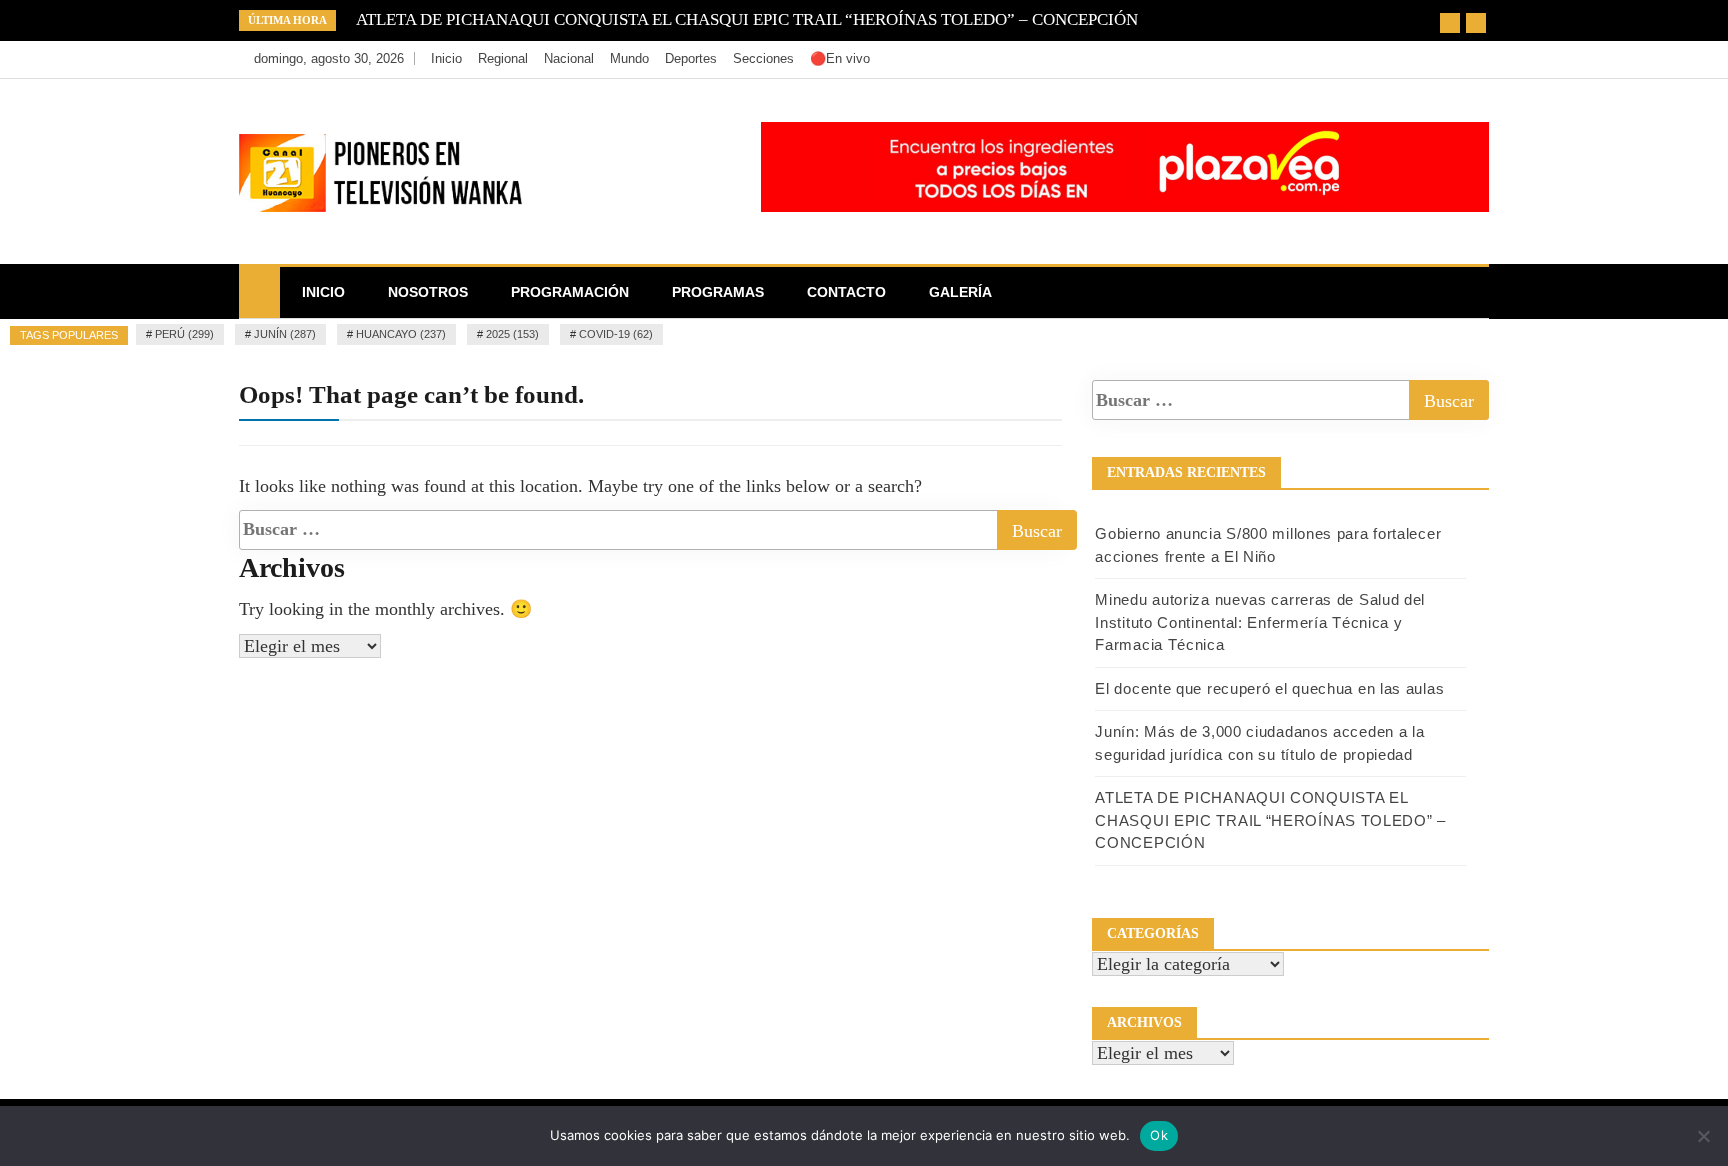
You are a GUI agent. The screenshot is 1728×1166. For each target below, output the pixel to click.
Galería (960, 292)
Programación (570, 292)
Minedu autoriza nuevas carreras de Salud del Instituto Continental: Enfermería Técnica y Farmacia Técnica (1260, 622)
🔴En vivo (840, 58)
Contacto (846, 292)
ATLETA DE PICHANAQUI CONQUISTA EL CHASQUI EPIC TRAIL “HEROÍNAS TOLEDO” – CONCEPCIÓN (747, 19)
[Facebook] (1380, 59)
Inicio (446, 58)
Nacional (569, 58)
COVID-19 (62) (616, 334)
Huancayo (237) (401, 334)
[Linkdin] (1468, 59)
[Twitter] (1410, 59)
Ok (1159, 1135)
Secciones (763, 58)
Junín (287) (285, 334)
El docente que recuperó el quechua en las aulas (1269, 688)
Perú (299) (184, 334)
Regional (503, 58)
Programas (718, 292)
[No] (1703, 1136)
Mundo (629, 58)
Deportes (691, 58)
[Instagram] (1440, 59)
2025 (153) (512, 334)
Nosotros (428, 292)
